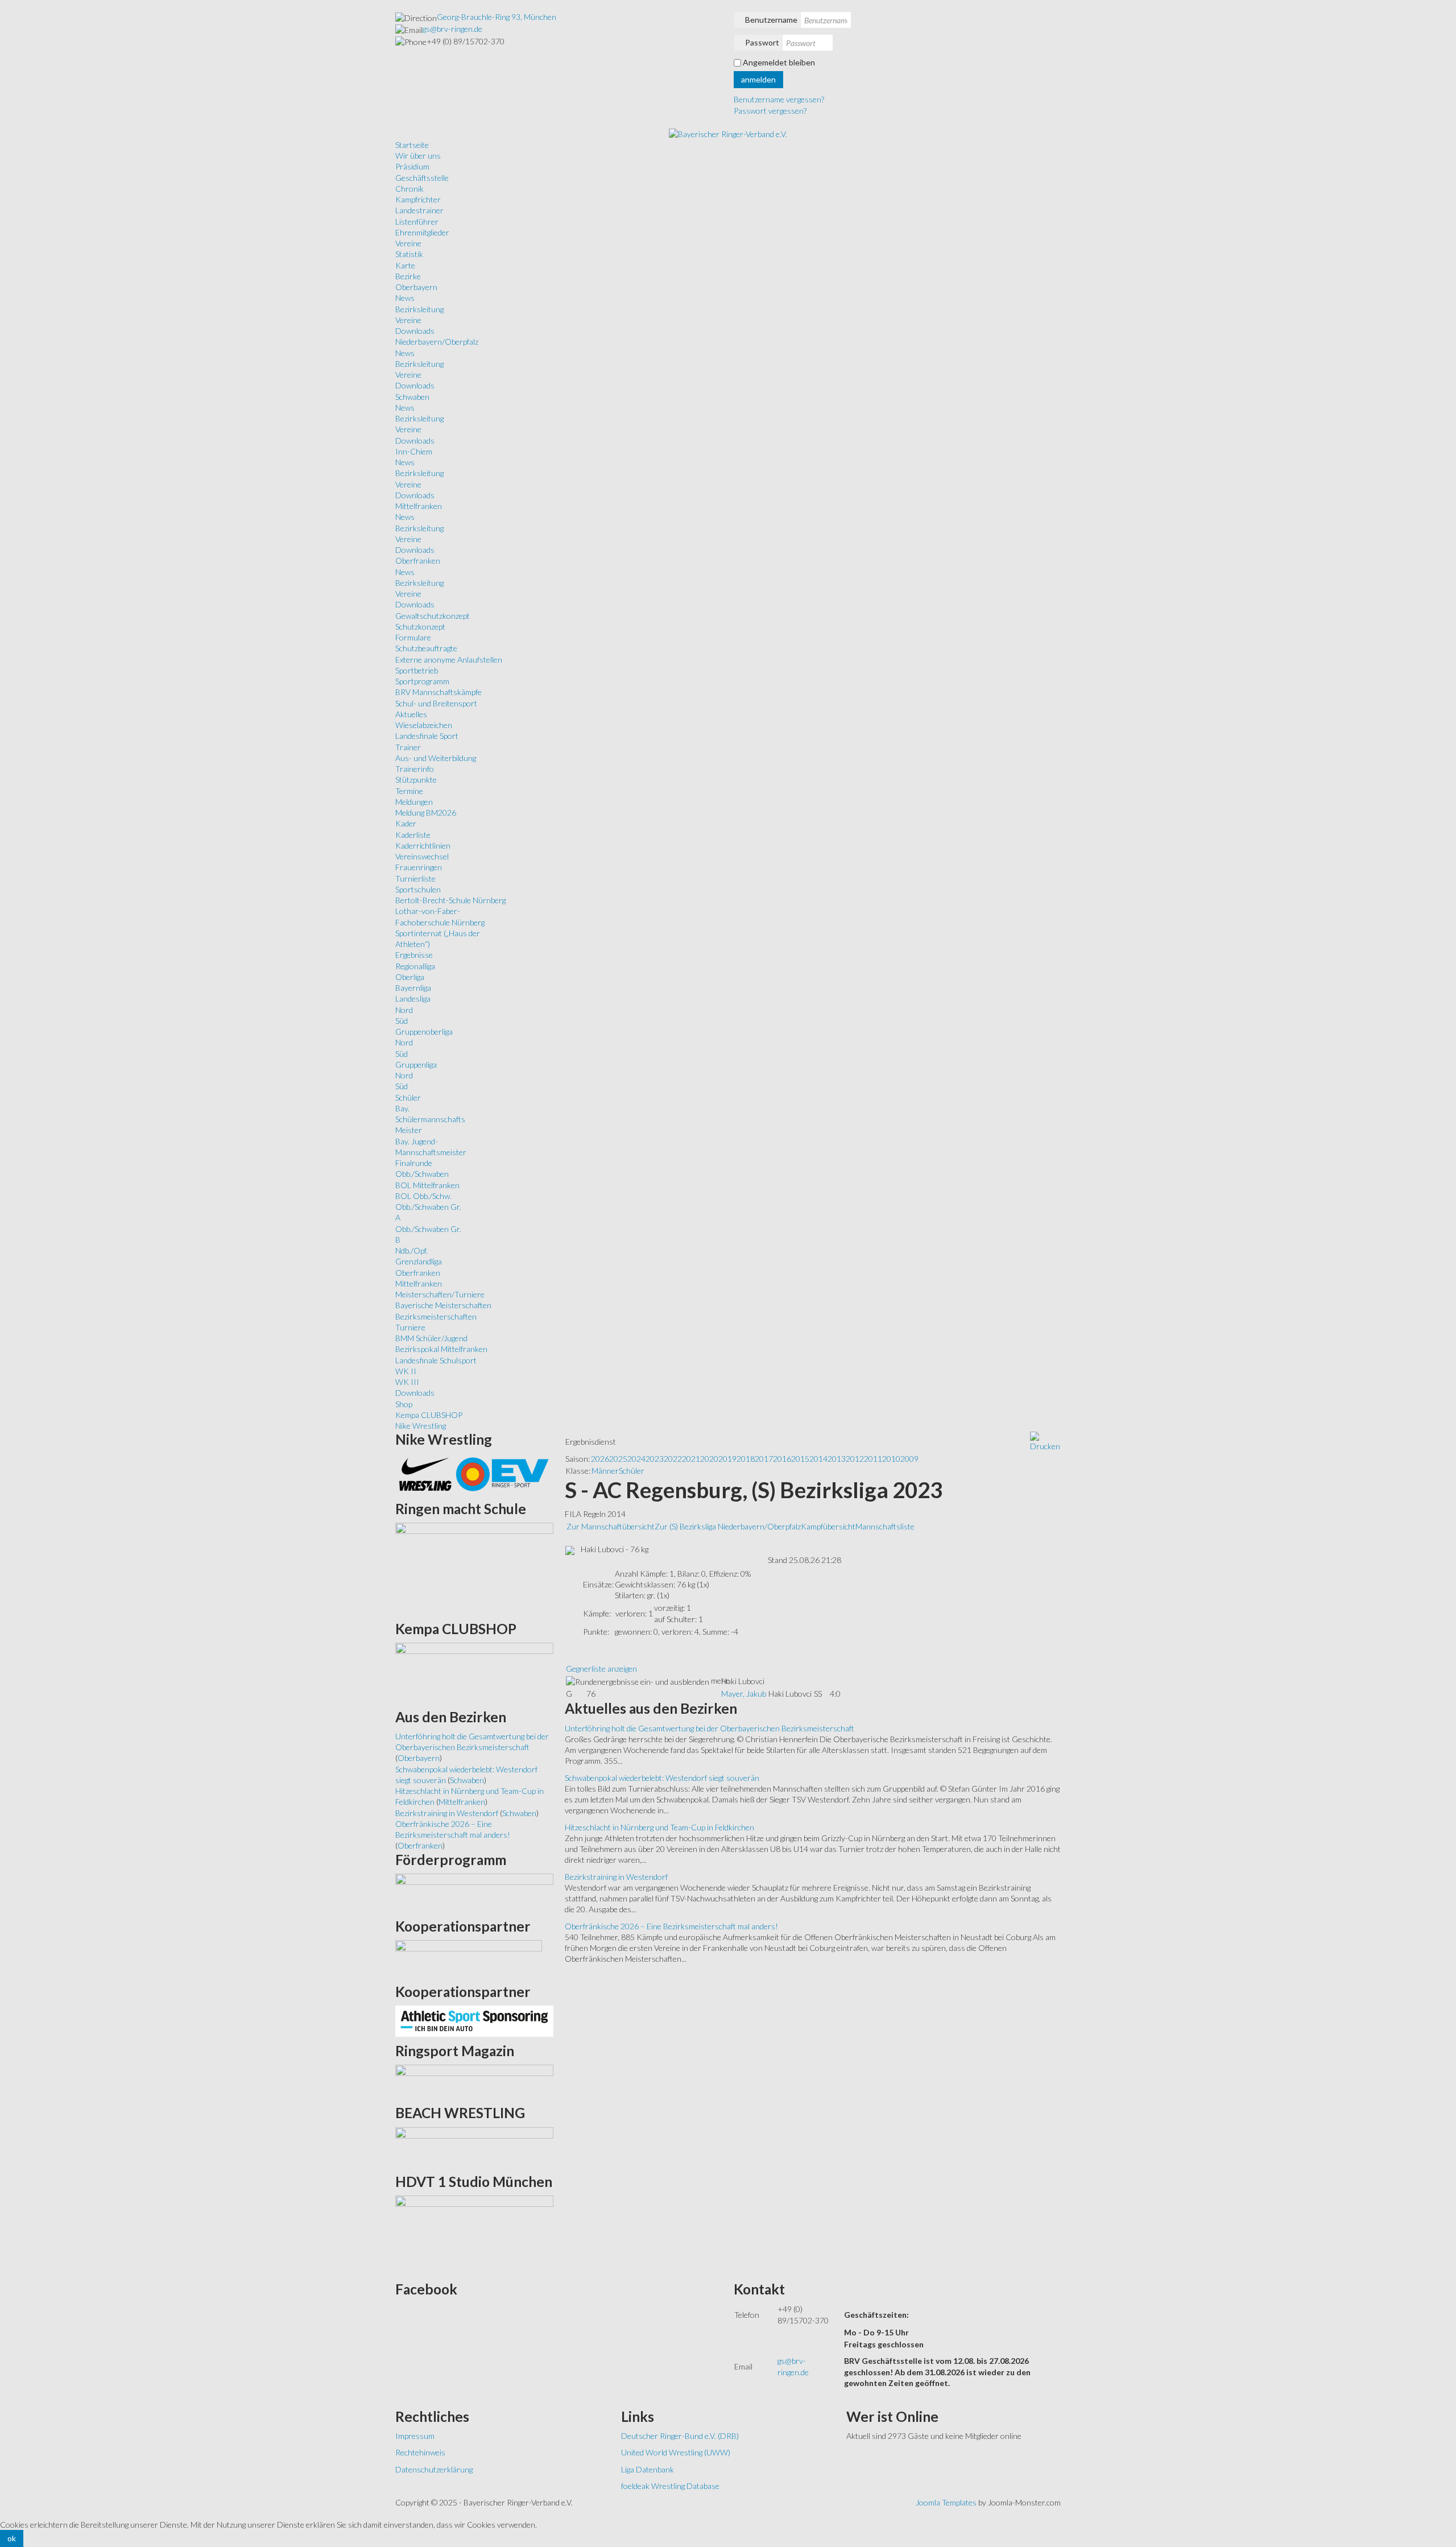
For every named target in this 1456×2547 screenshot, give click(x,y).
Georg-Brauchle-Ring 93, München (497, 17)
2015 (800, 1459)
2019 (727, 1459)
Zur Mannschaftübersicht (611, 1526)
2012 (855, 1459)
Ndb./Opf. (411, 1250)
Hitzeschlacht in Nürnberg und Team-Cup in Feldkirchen (659, 1827)
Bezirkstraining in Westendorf (616, 1877)
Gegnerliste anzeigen (601, 1669)
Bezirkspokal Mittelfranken (441, 1349)
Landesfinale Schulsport (436, 1360)
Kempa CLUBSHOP (429, 1415)
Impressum (415, 2436)
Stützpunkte (416, 780)
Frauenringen (419, 867)
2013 (837, 1459)
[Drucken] (1045, 1441)
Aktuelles (411, 714)
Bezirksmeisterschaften (436, 1316)
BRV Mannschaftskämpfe (439, 692)
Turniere (410, 1327)
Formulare (413, 637)
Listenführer (417, 222)
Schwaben (412, 397)
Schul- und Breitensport (436, 703)
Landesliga (413, 998)
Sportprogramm (422, 681)
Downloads (415, 331)
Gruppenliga (416, 1064)
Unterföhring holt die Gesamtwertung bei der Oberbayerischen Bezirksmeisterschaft (710, 1728)
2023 (655, 1459)
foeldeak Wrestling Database (670, 2486)
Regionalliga (415, 966)
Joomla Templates (946, 2502)
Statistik (409, 254)
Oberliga (410, 977)
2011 (873, 1459)
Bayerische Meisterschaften (443, 1305)
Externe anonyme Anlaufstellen (449, 660)
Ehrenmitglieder (422, 232)
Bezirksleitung (419, 309)
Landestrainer (419, 210)
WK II (406, 1371)
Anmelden (758, 79)
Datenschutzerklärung (434, 2469)
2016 (782, 1459)
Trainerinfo (415, 769)
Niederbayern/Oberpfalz (437, 342)
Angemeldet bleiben (779, 62)
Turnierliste (415, 878)
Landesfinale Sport (427, 736)
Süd (402, 1021)
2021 (691, 1459)
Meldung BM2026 (426, 813)
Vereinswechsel (422, 856)
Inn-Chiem (414, 451)
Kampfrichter (418, 199)
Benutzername (771, 20)
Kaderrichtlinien (423, 845)
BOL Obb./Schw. (423, 1196)
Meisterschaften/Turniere (440, 1294)
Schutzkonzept (420, 627)
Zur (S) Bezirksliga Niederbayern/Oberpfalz (728, 1526)
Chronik (409, 189)
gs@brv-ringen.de (452, 29)
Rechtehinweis (420, 2452)
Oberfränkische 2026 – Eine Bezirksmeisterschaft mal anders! (671, 1926)
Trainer (408, 747)
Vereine (408, 243)
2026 (600, 1459)
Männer (605, 1471)
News (405, 298)
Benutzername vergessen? (779, 99)
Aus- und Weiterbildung (436, 758)
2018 (746, 1459)
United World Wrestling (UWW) (676, 2452)
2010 (891, 1459)
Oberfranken (418, 561)
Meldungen (414, 802)
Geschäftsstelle (422, 178)
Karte (405, 265)
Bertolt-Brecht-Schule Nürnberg (450, 900)
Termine (409, 791)
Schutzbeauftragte (426, 648)
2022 (673, 1459)
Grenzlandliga (419, 1261)
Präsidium (412, 166)
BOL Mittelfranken (427, 1185)
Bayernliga (413, 988)
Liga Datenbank (648, 2469)
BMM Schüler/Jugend (431, 1338)
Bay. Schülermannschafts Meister (430, 1119)
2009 (909, 1459)
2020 (709, 1459)
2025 (618, 1459)
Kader (406, 823)
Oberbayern (416, 287)
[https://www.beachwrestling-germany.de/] (474, 2146)
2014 (818, 1459)
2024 (636, 1459)
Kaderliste (413, 835)
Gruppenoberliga (424, 1031)
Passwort (762, 42)
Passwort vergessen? (770, 111)
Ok (12, 2538)
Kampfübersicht (828, 1526)
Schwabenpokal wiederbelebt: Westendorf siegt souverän (662, 1778)
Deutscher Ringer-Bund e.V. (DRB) (680, 2436)
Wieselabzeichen (424, 725)
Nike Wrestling (421, 1426)
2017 (764, 1459)
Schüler (408, 1097)
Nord (404, 1010)
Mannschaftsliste (885, 1526)
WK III (407, 1382)
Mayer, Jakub (744, 1694)
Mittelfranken (419, 506)
